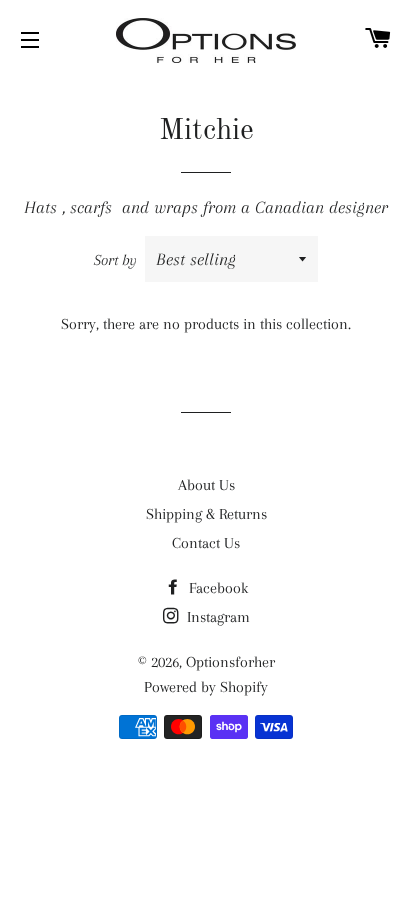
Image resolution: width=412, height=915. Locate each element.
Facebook (216, 588)
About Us (206, 485)
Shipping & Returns (206, 514)
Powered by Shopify (206, 687)
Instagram (216, 617)
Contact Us (206, 543)
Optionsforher (230, 662)
